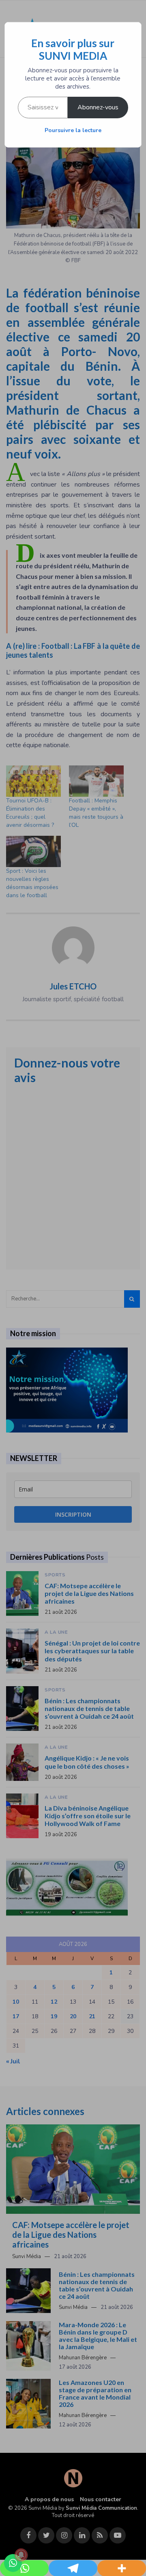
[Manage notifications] (21, 2555)
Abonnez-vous (98, 107)
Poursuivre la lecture (73, 130)
